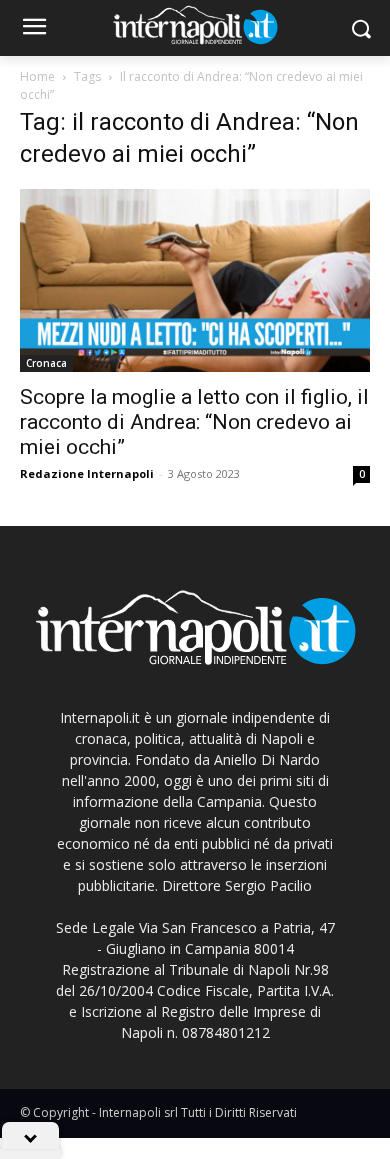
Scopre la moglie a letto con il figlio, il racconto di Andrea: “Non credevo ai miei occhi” (194, 422)
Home (37, 76)
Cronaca (46, 363)
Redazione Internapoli (87, 473)
